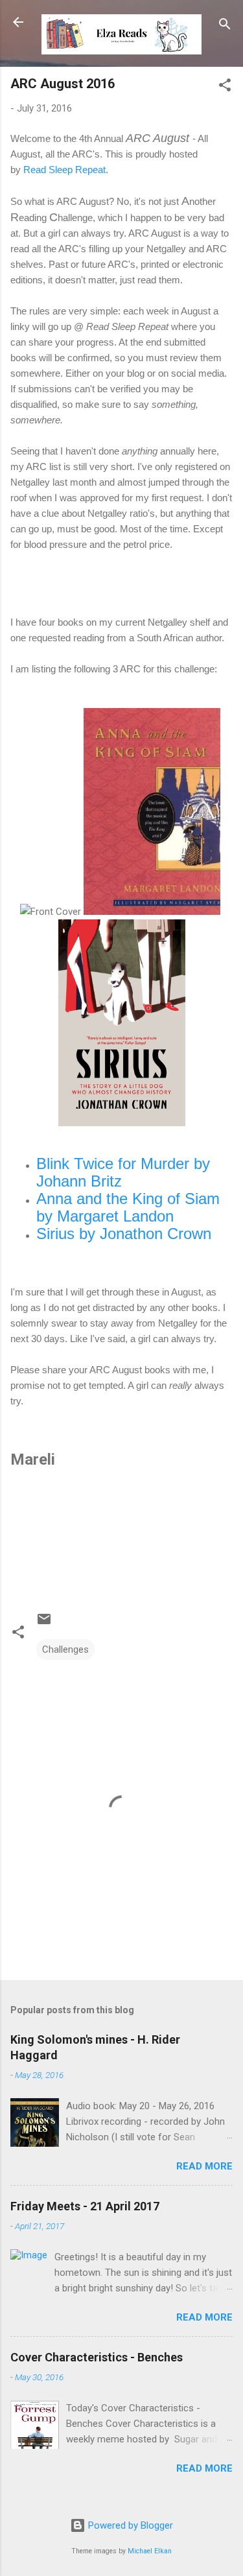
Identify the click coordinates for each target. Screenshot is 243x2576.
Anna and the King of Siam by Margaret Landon (128, 1207)
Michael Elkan (150, 2551)
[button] (225, 87)
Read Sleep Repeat (64, 170)
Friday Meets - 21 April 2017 (85, 2206)
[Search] (225, 26)
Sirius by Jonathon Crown (124, 1234)
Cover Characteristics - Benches (97, 2357)
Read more (204, 2166)
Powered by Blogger (129, 2525)
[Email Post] (44, 1624)
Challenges (65, 1649)
